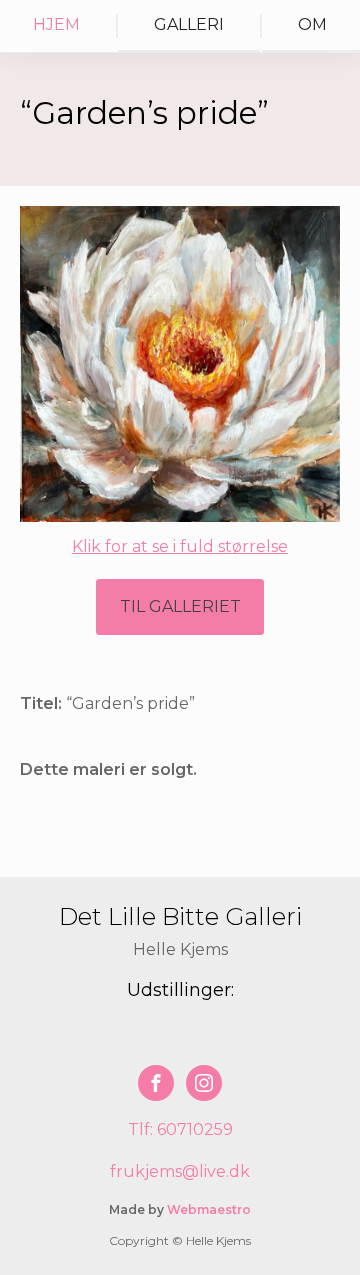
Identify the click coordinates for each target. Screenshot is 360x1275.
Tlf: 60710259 (180, 1129)
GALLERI (189, 24)
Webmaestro (209, 1209)
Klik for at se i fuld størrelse (180, 546)
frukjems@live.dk (180, 1171)
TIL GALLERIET (180, 606)
